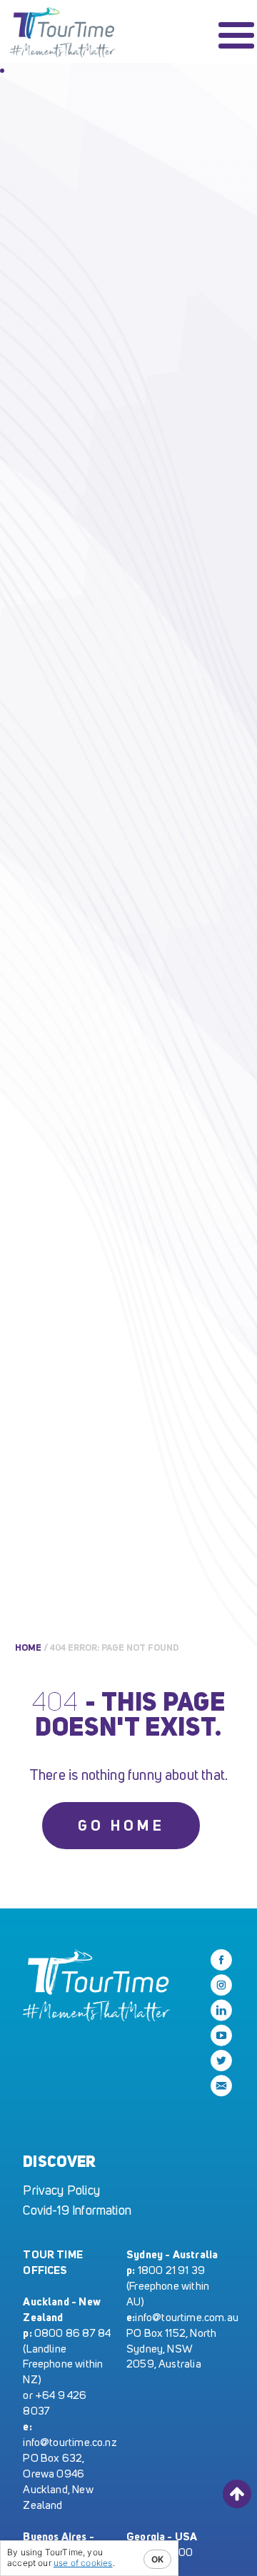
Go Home (121, 1825)
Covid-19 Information (77, 2210)
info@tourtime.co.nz (70, 2442)
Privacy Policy (61, 2190)
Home (28, 1647)
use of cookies (83, 2563)
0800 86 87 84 (72, 2333)
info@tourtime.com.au (187, 2317)
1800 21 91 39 (171, 2270)
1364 (64, 35)
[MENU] (236, 35)
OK (157, 2559)
